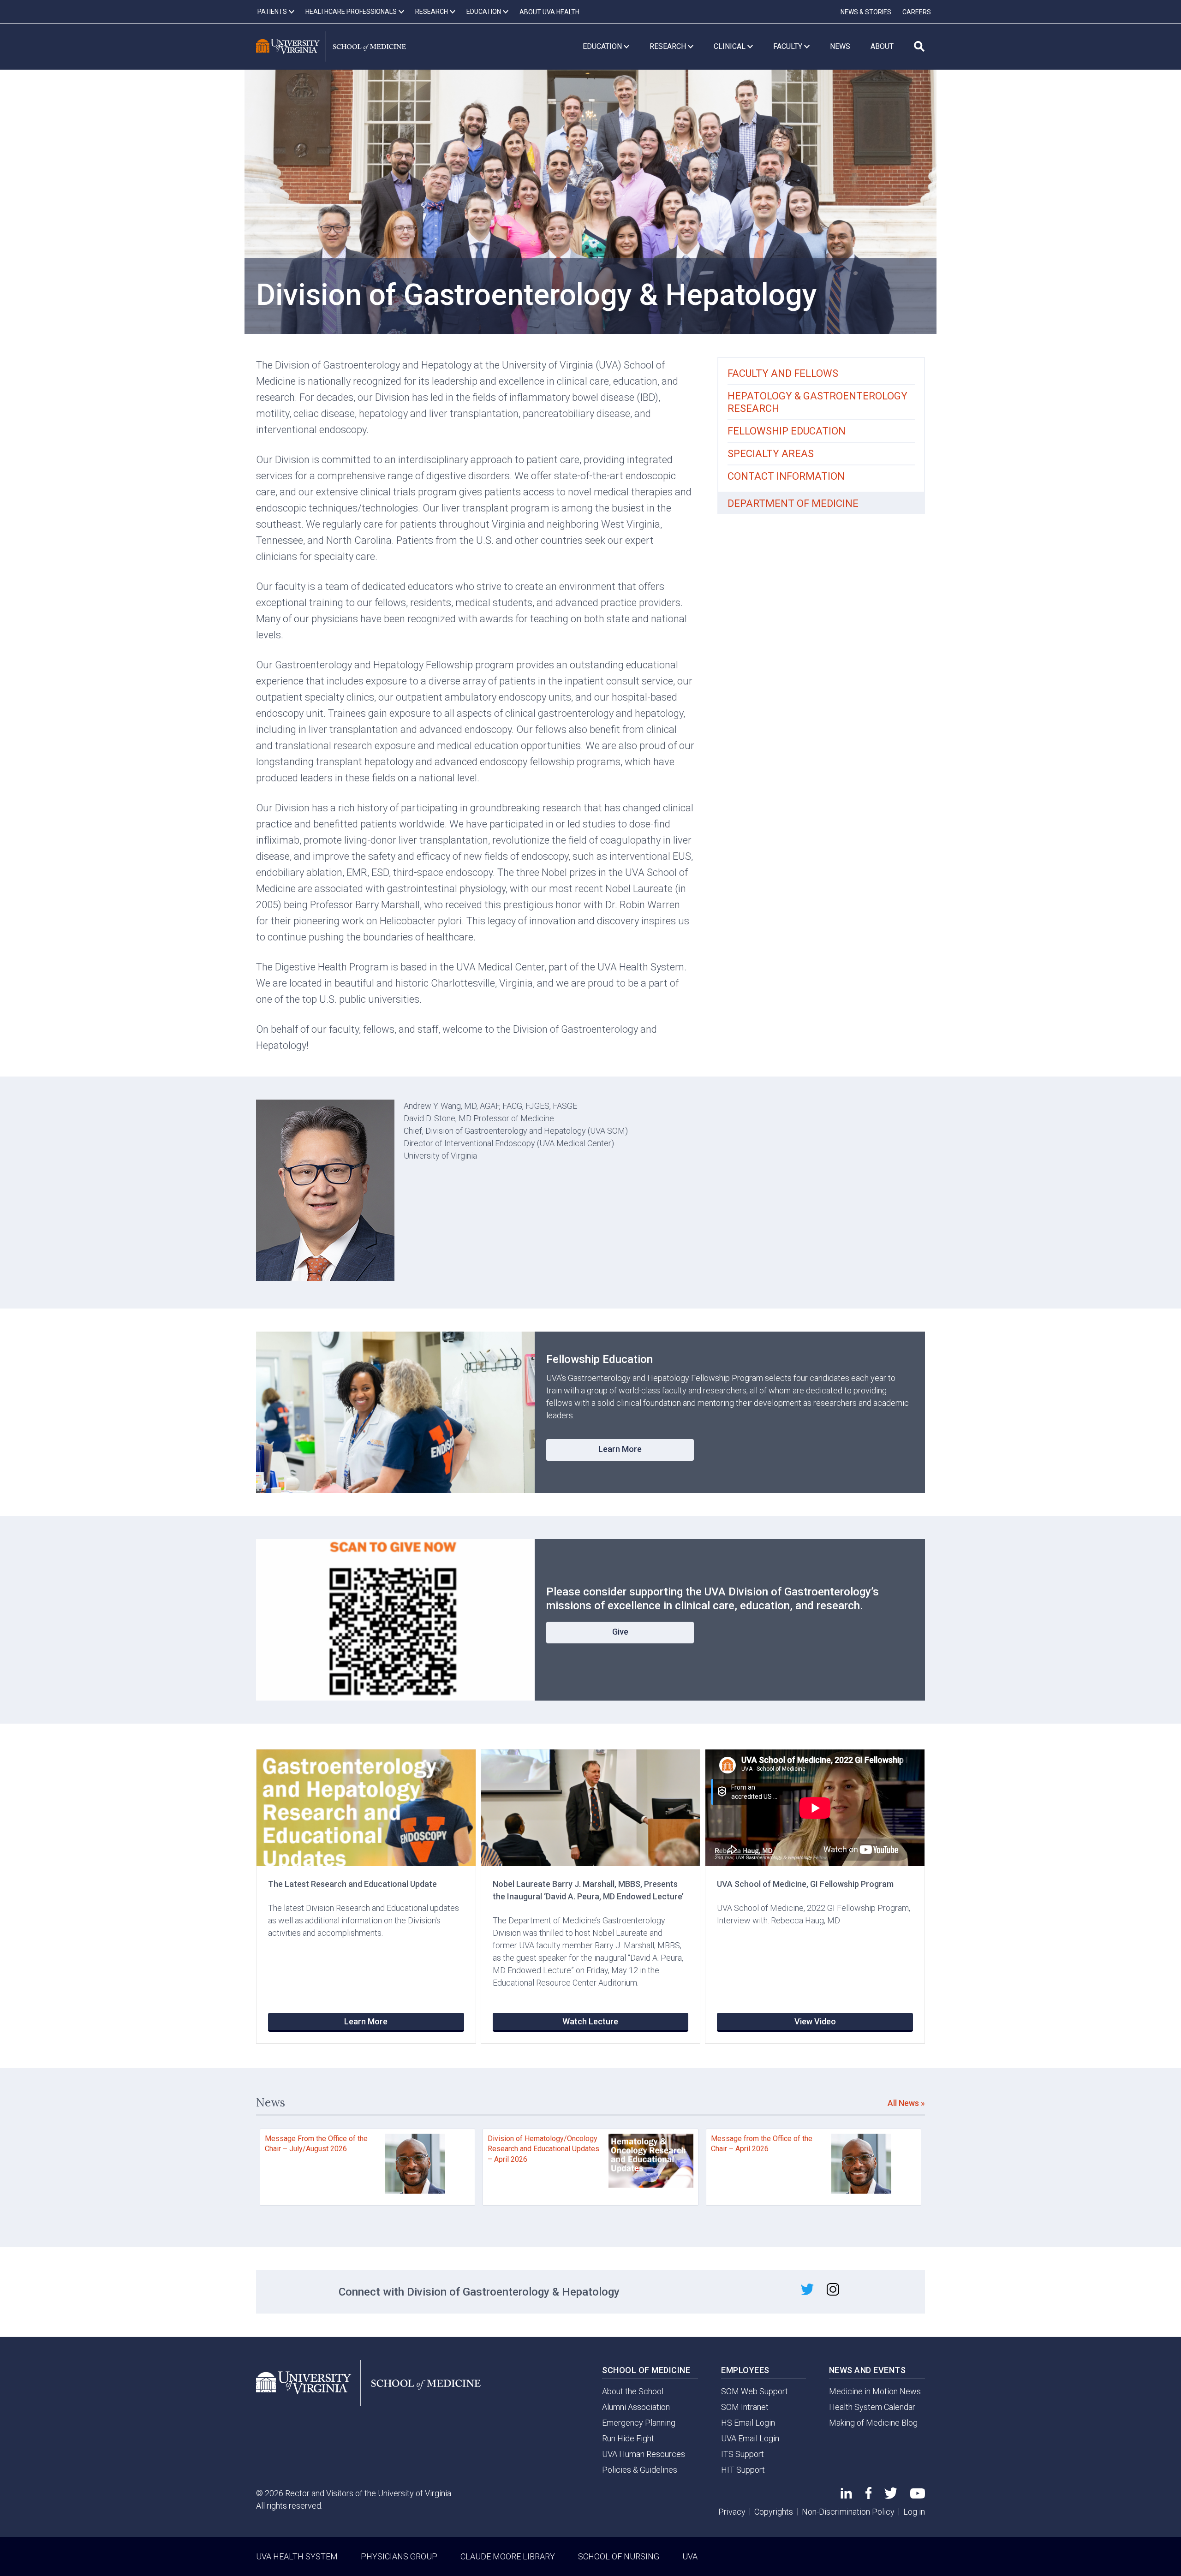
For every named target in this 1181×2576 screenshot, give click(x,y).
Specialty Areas (771, 454)
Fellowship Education (787, 431)
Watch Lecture (590, 2021)
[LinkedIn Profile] (846, 2496)
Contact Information (786, 476)
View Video (815, 2021)
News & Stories (866, 12)
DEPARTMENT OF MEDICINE (793, 503)
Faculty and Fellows (783, 373)
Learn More (620, 1449)
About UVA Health (549, 12)
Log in (914, 2512)
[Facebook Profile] (868, 2496)
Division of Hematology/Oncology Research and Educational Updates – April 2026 (543, 2149)
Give (620, 1632)
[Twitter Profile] (891, 2496)
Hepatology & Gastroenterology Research (817, 402)
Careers (917, 12)
